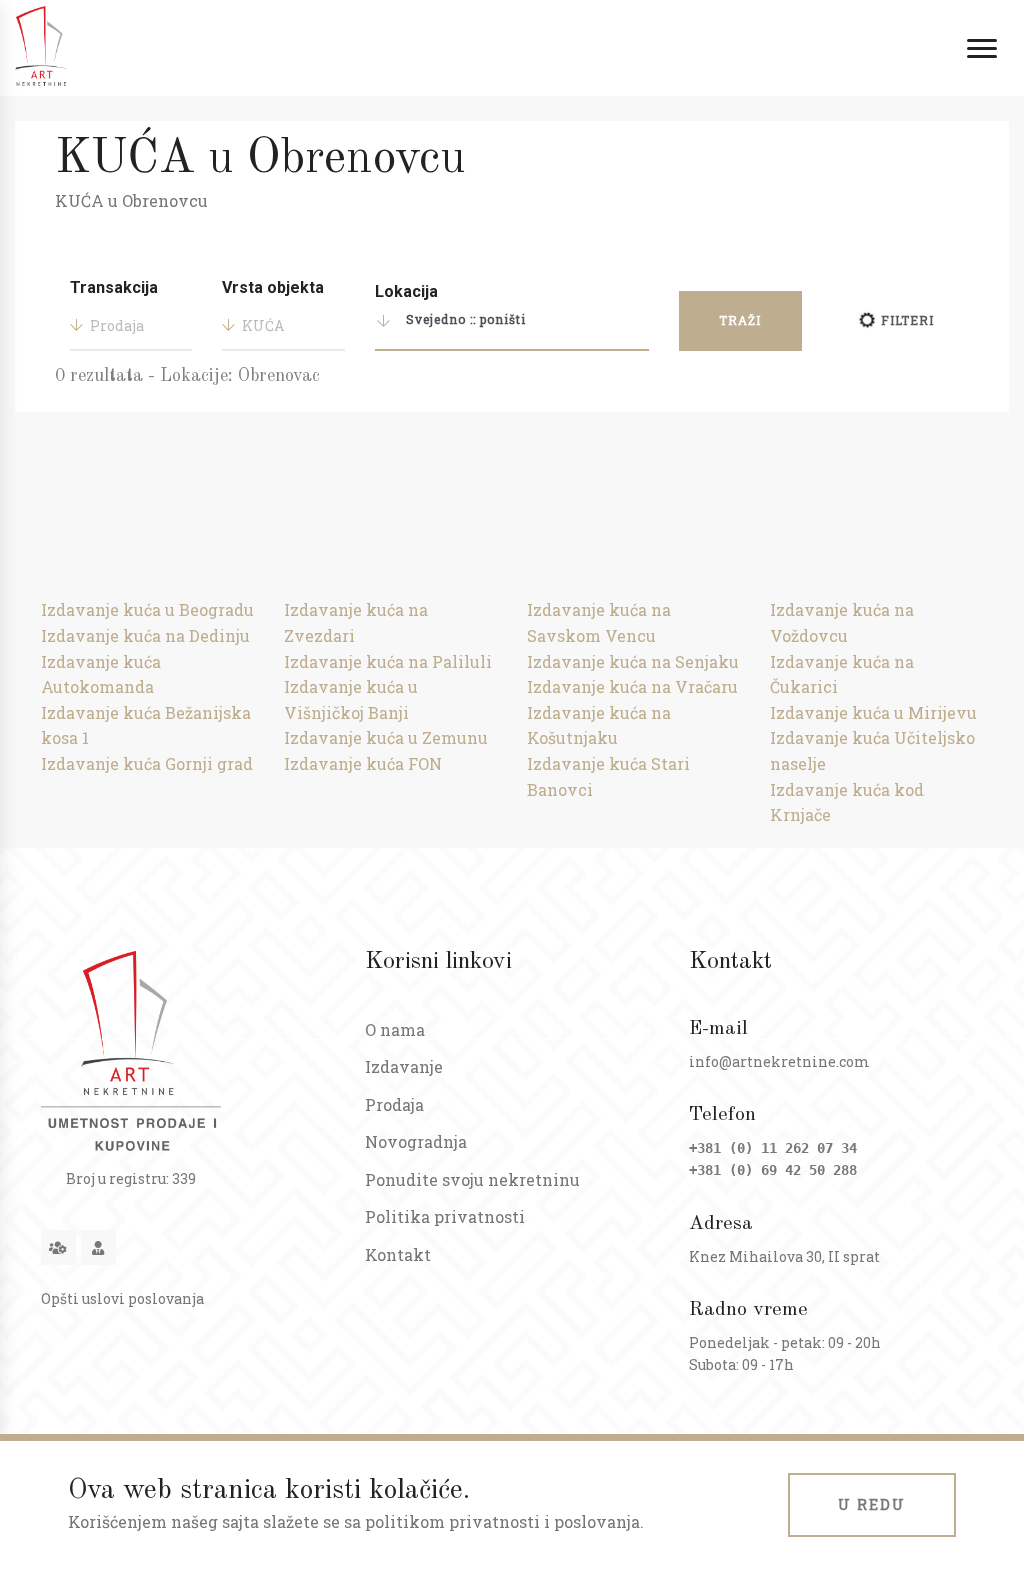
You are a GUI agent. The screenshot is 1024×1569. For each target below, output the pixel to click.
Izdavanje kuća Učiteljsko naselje (872, 750)
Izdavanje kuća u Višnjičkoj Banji (351, 699)
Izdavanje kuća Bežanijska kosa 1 (146, 725)
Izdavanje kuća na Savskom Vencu (599, 622)
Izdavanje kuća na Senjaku (633, 661)
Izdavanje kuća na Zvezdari (356, 622)
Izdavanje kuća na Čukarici (842, 674)
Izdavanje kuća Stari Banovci (608, 776)
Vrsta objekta (273, 287)
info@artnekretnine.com (779, 1061)
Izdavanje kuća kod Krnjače (847, 802)
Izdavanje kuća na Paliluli (388, 661)
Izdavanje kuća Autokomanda (101, 674)
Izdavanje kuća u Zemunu (386, 737)
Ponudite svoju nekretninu (472, 1179)
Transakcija (114, 287)
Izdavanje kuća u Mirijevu (873, 712)
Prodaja (394, 1104)
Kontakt (398, 1254)
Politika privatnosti (445, 1216)
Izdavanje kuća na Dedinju (145, 635)
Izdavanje (404, 1066)
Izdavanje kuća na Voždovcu (842, 622)
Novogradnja (416, 1141)
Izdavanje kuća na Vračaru (632, 686)
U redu (872, 1504)
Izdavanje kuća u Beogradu (147, 609)
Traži (740, 320)
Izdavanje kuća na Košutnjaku (599, 725)
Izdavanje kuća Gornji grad (147, 763)
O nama (395, 1029)
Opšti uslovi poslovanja (122, 1298)
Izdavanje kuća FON (363, 763)
